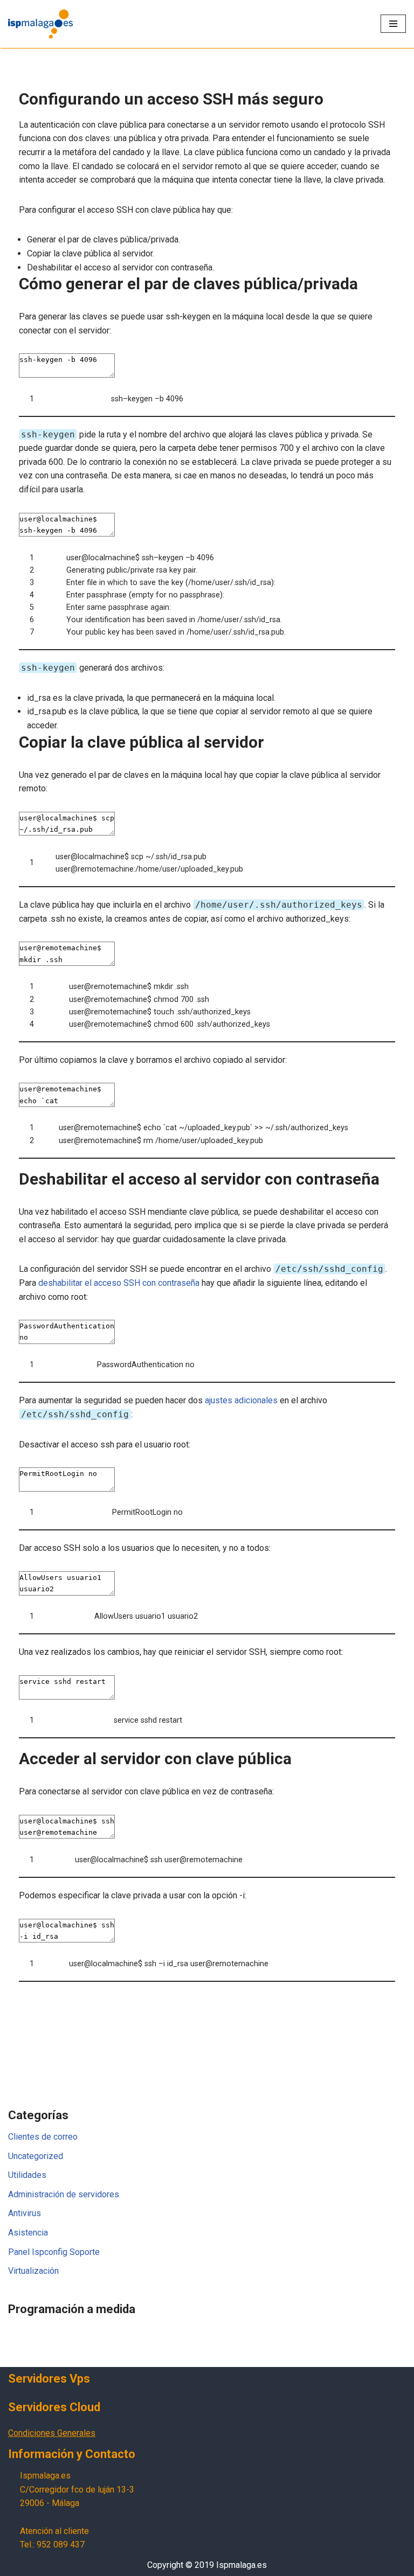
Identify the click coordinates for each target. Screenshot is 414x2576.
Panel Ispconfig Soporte (54, 2252)
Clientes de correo (43, 2137)
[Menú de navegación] (393, 24)
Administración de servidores (64, 2194)
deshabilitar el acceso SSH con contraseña (119, 1283)
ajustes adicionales (241, 1400)
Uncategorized (36, 2156)
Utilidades (27, 2175)
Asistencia (28, 2233)
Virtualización (33, 2271)
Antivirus (25, 2213)
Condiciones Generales (52, 2433)
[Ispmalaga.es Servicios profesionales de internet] (40, 24)
